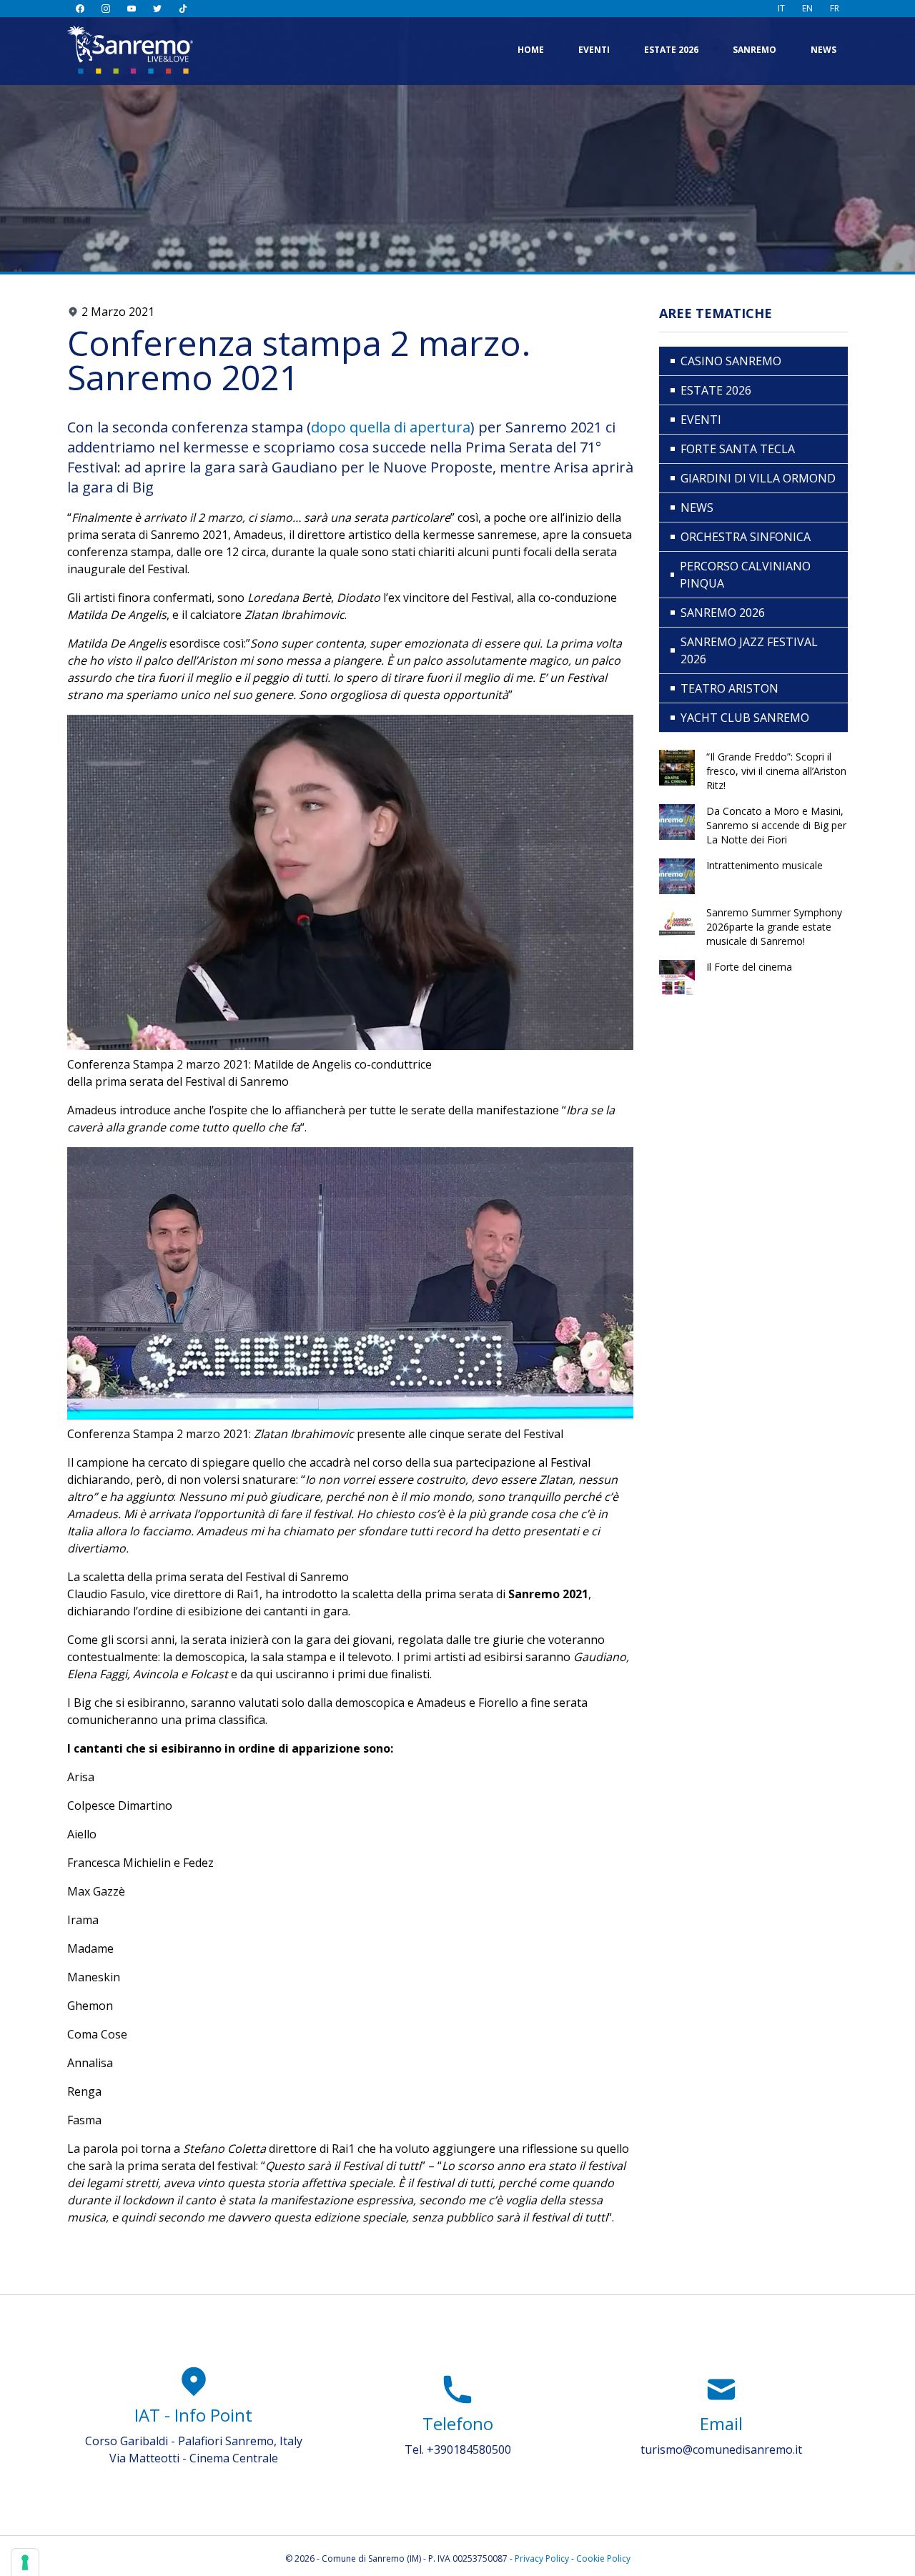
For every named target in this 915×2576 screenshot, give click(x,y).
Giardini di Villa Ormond (758, 478)
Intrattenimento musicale (765, 865)
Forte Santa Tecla (738, 449)
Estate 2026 (671, 50)
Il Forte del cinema (749, 967)
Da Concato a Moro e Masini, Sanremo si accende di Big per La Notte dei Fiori (776, 825)
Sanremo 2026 (723, 613)
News (823, 50)
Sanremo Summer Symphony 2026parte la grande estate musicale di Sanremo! (774, 927)
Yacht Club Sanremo (745, 718)
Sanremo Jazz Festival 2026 (749, 650)
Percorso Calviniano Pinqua (745, 575)
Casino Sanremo (731, 361)
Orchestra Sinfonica (746, 537)
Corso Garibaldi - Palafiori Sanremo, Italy (194, 2441)
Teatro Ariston (729, 688)
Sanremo (755, 50)
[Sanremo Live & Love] (130, 50)
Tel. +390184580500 (458, 2449)
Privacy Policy (542, 2558)
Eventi (594, 50)
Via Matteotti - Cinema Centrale (194, 2458)
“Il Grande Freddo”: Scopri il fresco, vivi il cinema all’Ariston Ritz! (776, 771)
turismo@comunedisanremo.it (721, 2449)
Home (531, 50)
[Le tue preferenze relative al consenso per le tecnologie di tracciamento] (25, 2562)
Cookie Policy (603, 2558)
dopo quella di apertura (391, 427)
